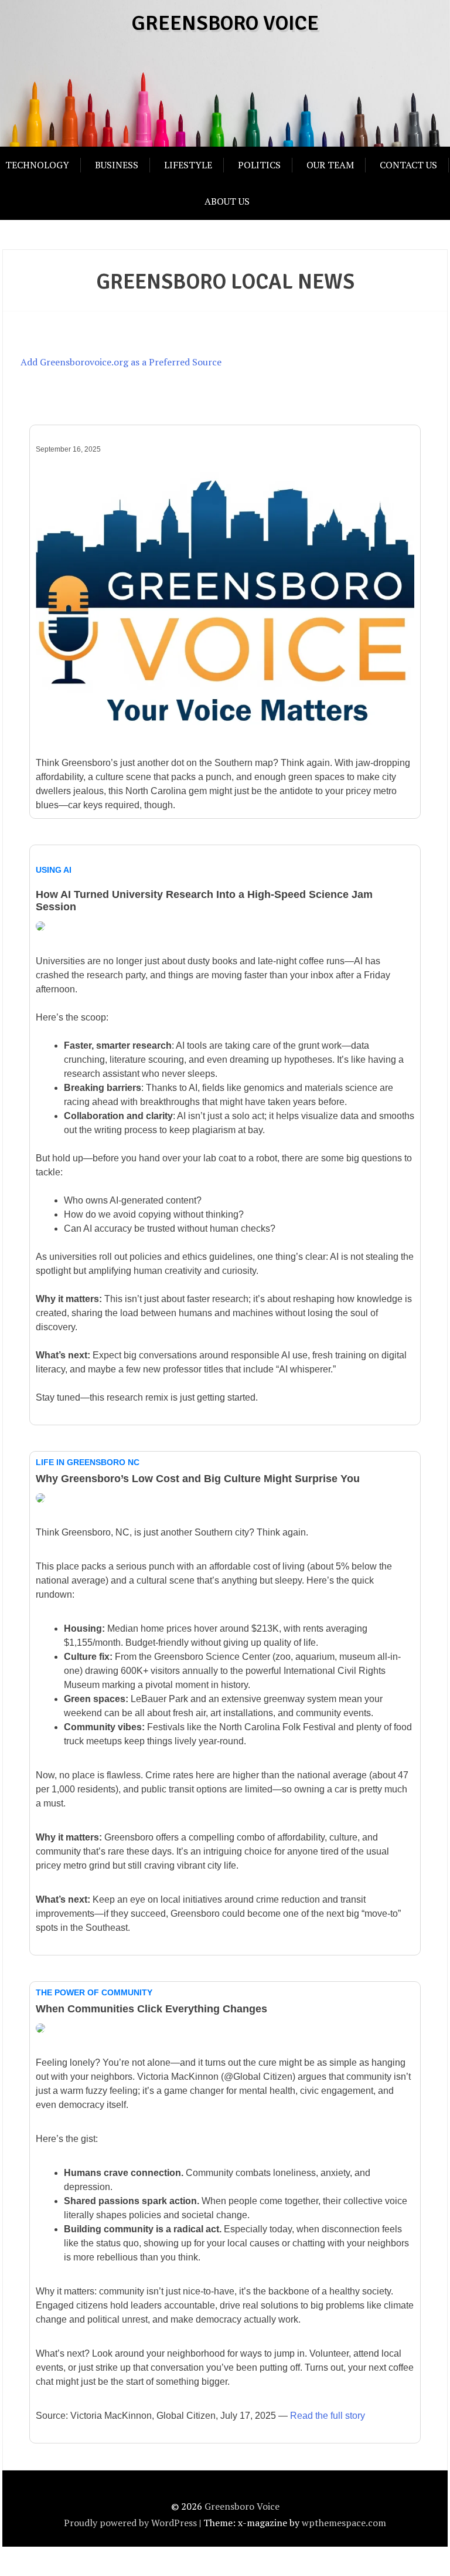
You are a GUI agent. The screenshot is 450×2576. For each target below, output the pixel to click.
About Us (227, 201)
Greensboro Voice (225, 23)
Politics (259, 165)
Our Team (330, 165)
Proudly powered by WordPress (130, 2523)
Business (117, 165)
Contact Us (408, 165)
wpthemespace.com (344, 2523)
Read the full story (328, 2416)
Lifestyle (188, 165)
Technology (37, 165)
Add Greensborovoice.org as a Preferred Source (121, 362)
